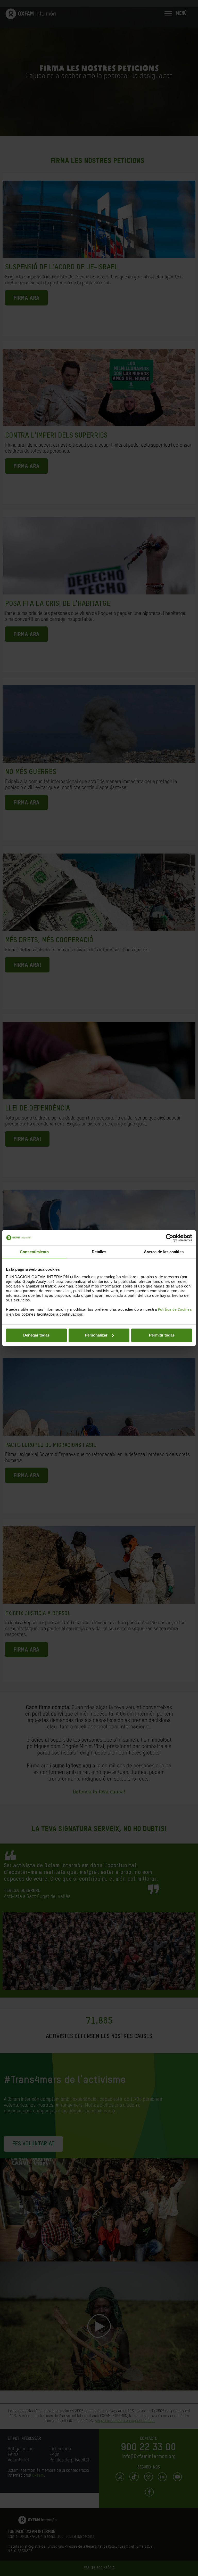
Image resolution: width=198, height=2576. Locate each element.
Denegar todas (36, 1335)
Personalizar (96, 1335)
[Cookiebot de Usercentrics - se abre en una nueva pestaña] (170, 1238)
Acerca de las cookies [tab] (164, 1252)
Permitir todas (162, 1335)
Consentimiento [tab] (34, 1252)
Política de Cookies (175, 1310)
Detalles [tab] (99, 1252)
